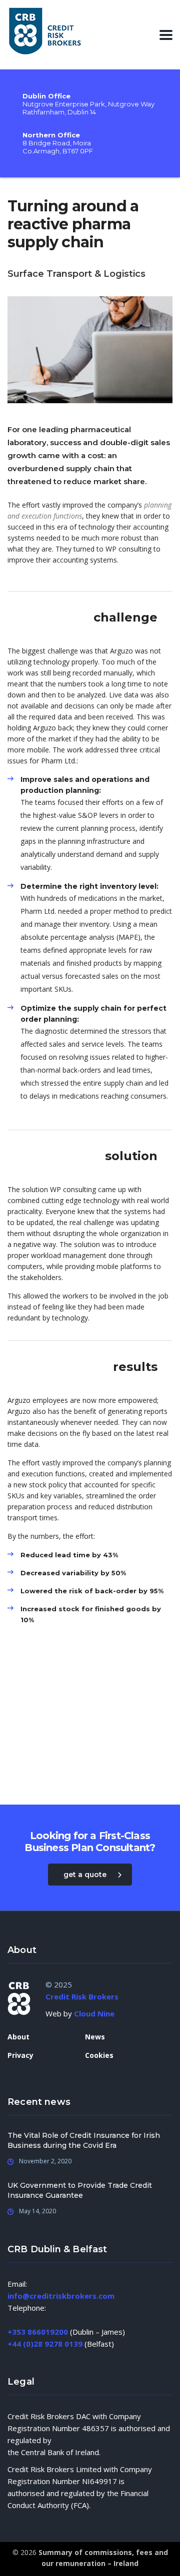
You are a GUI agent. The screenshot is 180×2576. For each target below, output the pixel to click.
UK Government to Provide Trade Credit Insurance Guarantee (80, 2190)
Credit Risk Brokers (82, 1996)
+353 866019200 (38, 2332)
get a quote (85, 1875)
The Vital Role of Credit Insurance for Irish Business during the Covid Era (84, 2140)
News (95, 2037)
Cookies (99, 2055)
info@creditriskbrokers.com (61, 2296)
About (18, 2037)
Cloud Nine (94, 2013)
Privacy (20, 2055)
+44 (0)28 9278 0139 (45, 2344)
